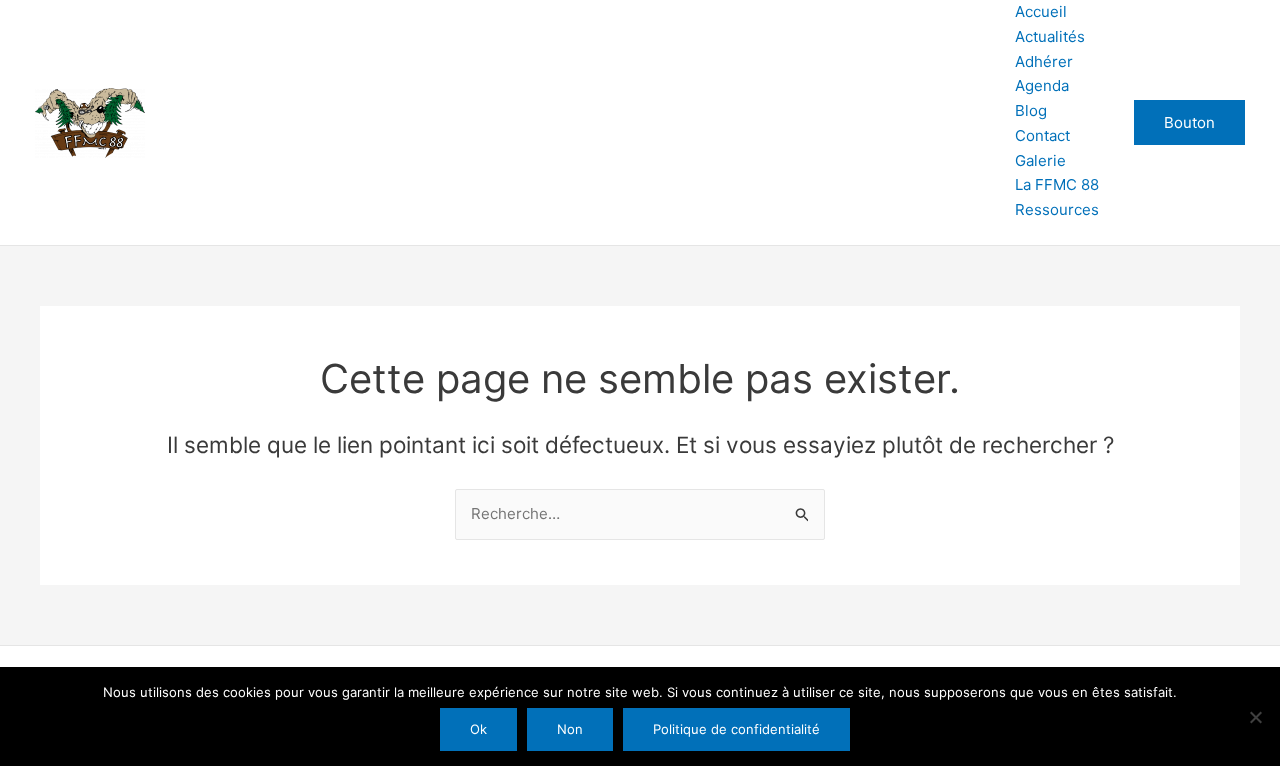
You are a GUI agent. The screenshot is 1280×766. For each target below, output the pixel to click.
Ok (478, 729)
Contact (1042, 135)
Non (570, 729)
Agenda (1042, 85)
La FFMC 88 (1057, 184)
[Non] (1255, 717)
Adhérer (1044, 61)
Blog (1031, 110)
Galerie (1040, 160)
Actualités (1050, 36)
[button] (1189, 122)
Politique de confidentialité (736, 729)
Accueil (1041, 11)
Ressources (1057, 209)
